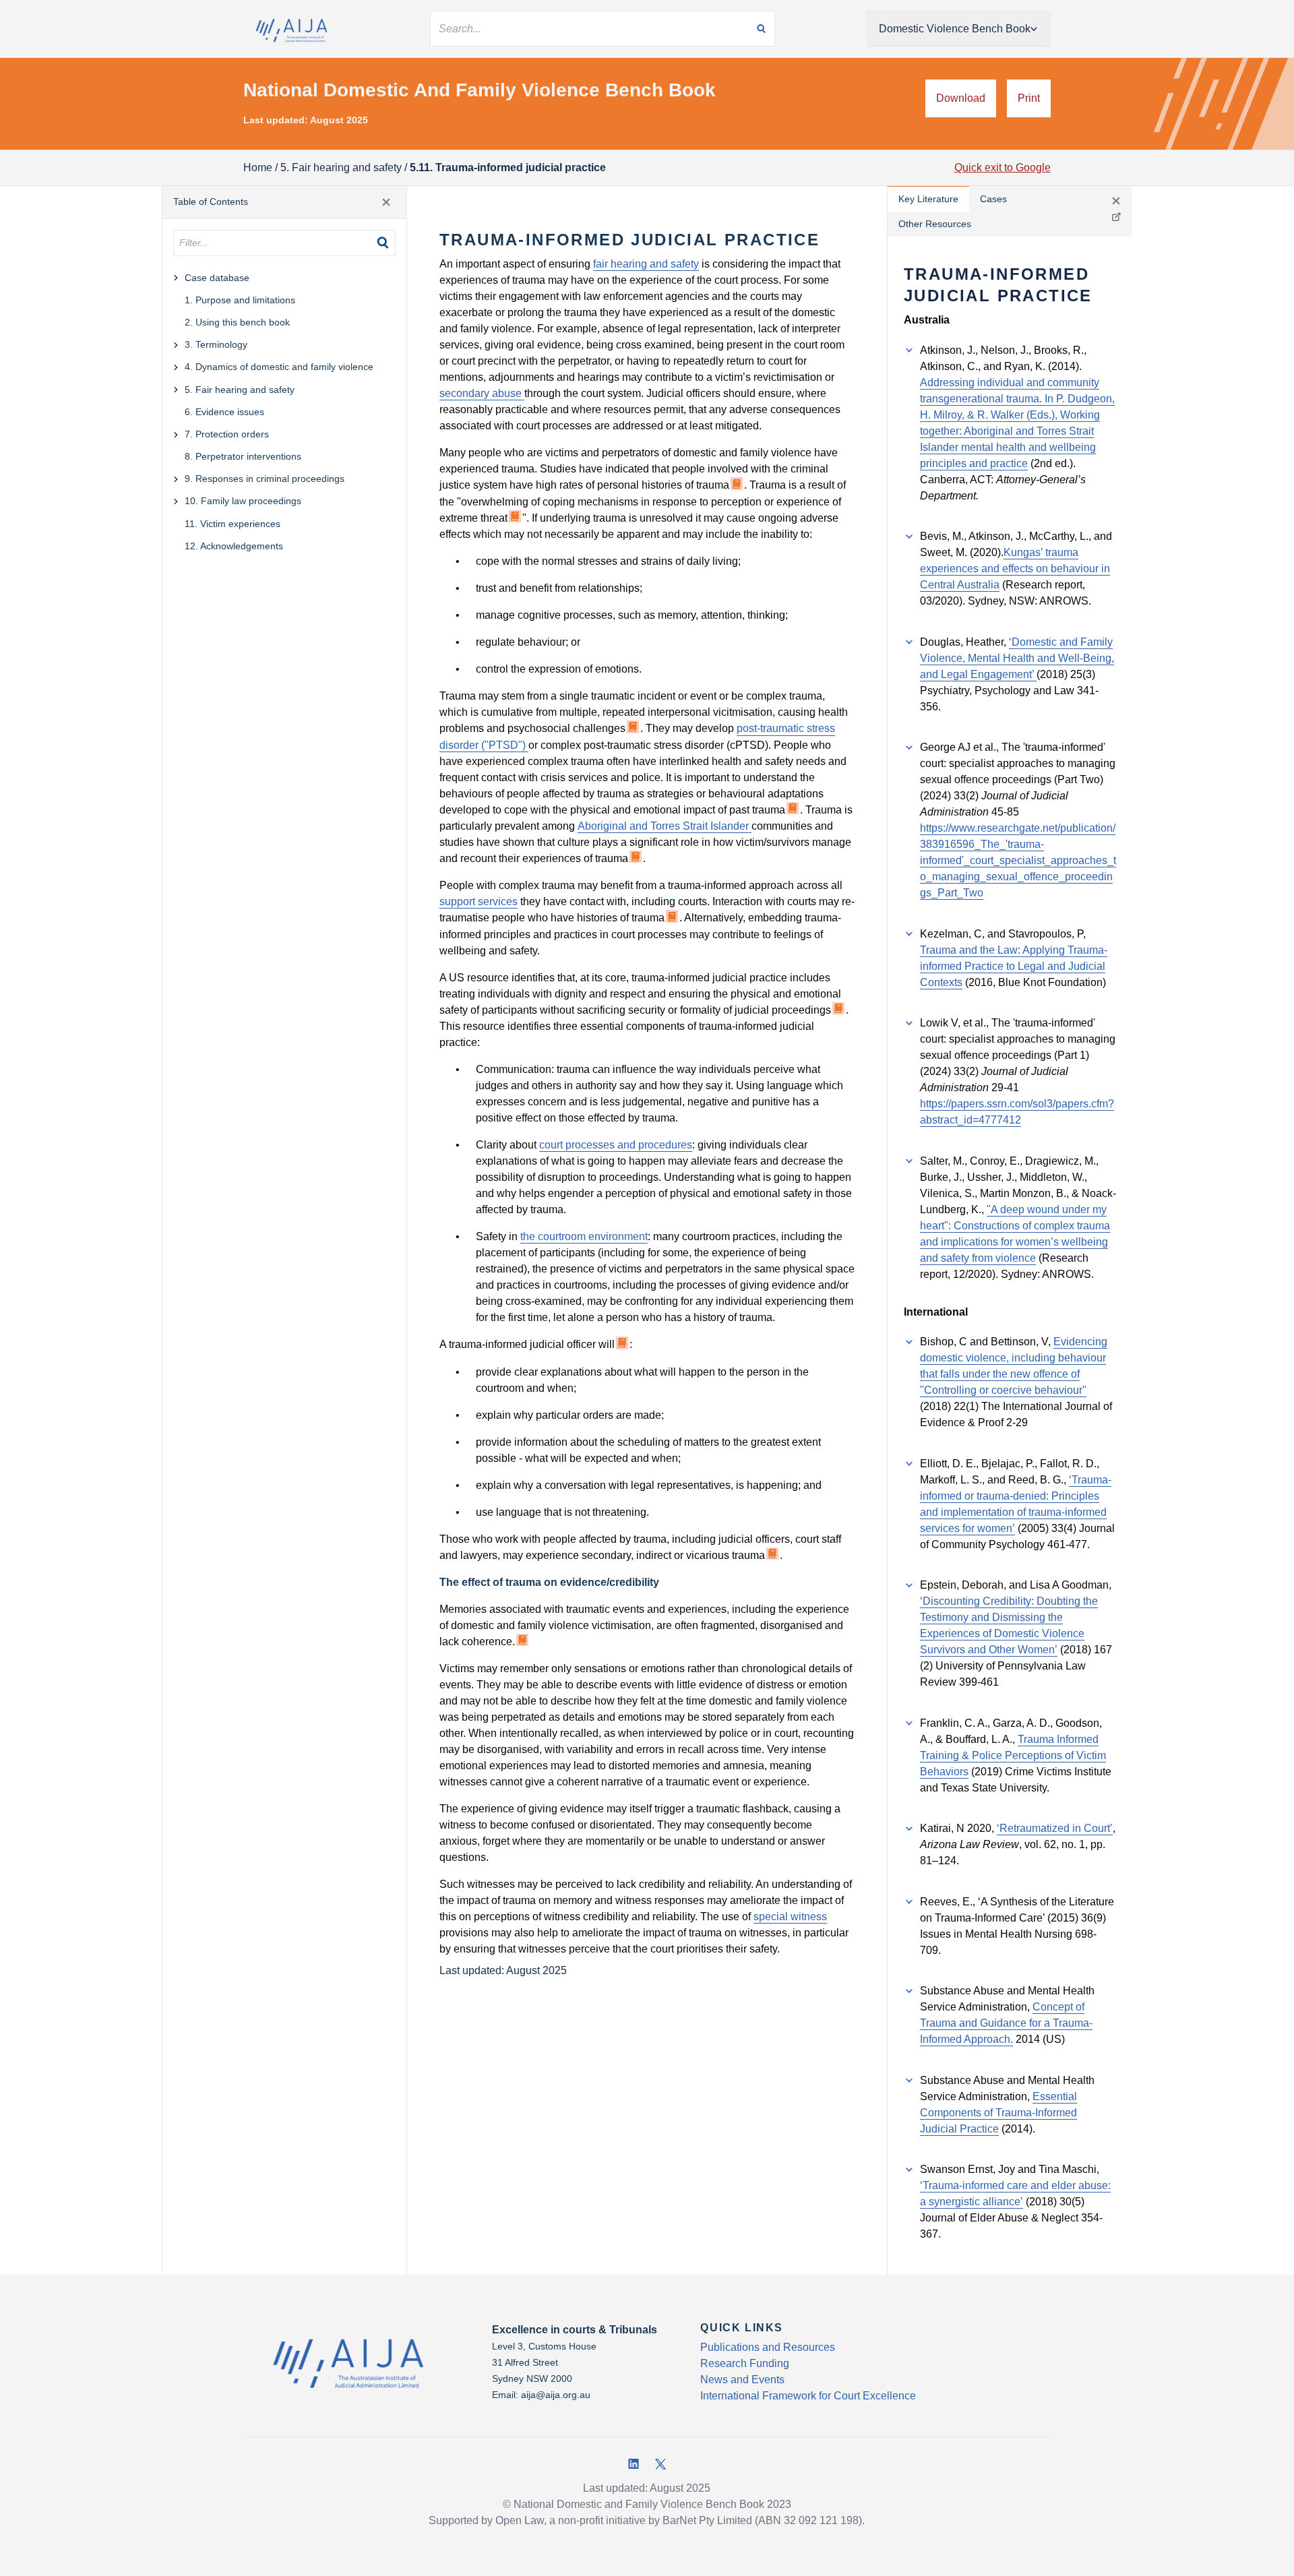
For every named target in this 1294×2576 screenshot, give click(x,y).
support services (479, 901)
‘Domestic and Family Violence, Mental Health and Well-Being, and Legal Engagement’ (1017, 658)
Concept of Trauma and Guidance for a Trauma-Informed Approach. (1006, 2023)
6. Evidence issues (224, 412)
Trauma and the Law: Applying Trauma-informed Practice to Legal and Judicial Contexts (1014, 966)
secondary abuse (482, 393)
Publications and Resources (768, 2347)
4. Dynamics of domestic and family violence (279, 367)
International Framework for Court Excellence (808, 2396)
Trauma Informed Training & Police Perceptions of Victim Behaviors (1013, 1755)
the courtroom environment (584, 1236)
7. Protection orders (227, 434)
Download (961, 98)
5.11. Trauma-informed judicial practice (508, 167)
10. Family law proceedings (243, 501)
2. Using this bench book (237, 322)
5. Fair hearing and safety (341, 167)
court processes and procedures (616, 1145)
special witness (790, 1916)
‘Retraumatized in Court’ (1055, 1828)
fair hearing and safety (646, 264)
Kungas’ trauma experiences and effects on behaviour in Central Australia (1015, 569)
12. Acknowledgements (234, 546)
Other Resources (935, 224)
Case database (217, 278)
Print (1029, 98)
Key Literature (928, 199)
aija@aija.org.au (556, 2395)
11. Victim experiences (233, 524)
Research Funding (745, 2363)
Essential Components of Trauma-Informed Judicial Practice (998, 2113)
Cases (993, 199)
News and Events (742, 2380)
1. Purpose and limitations (240, 300)
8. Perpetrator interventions (243, 456)
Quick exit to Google (1003, 167)
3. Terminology (216, 344)
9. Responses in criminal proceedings (265, 479)
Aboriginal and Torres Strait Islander (665, 826)
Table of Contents (211, 202)
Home (258, 167)
